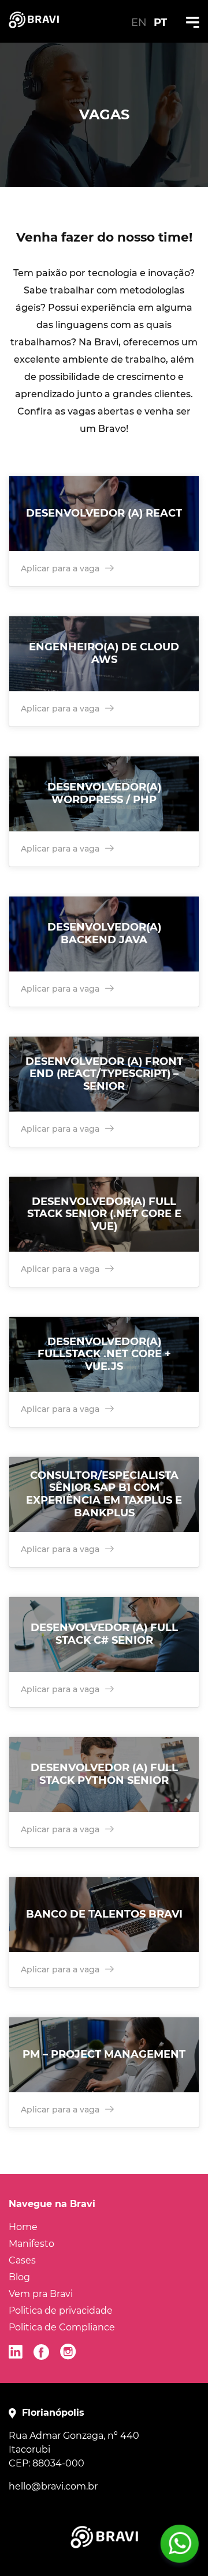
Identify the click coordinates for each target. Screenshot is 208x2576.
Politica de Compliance (62, 2327)
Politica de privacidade (61, 2311)
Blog (19, 2277)
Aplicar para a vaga (60, 568)
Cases (22, 2260)
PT (160, 22)
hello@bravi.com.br (53, 2486)
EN (139, 22)
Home (23, 2227)
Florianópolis (53, 2413)
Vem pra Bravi (41, 2294)
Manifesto (31, 2244)
